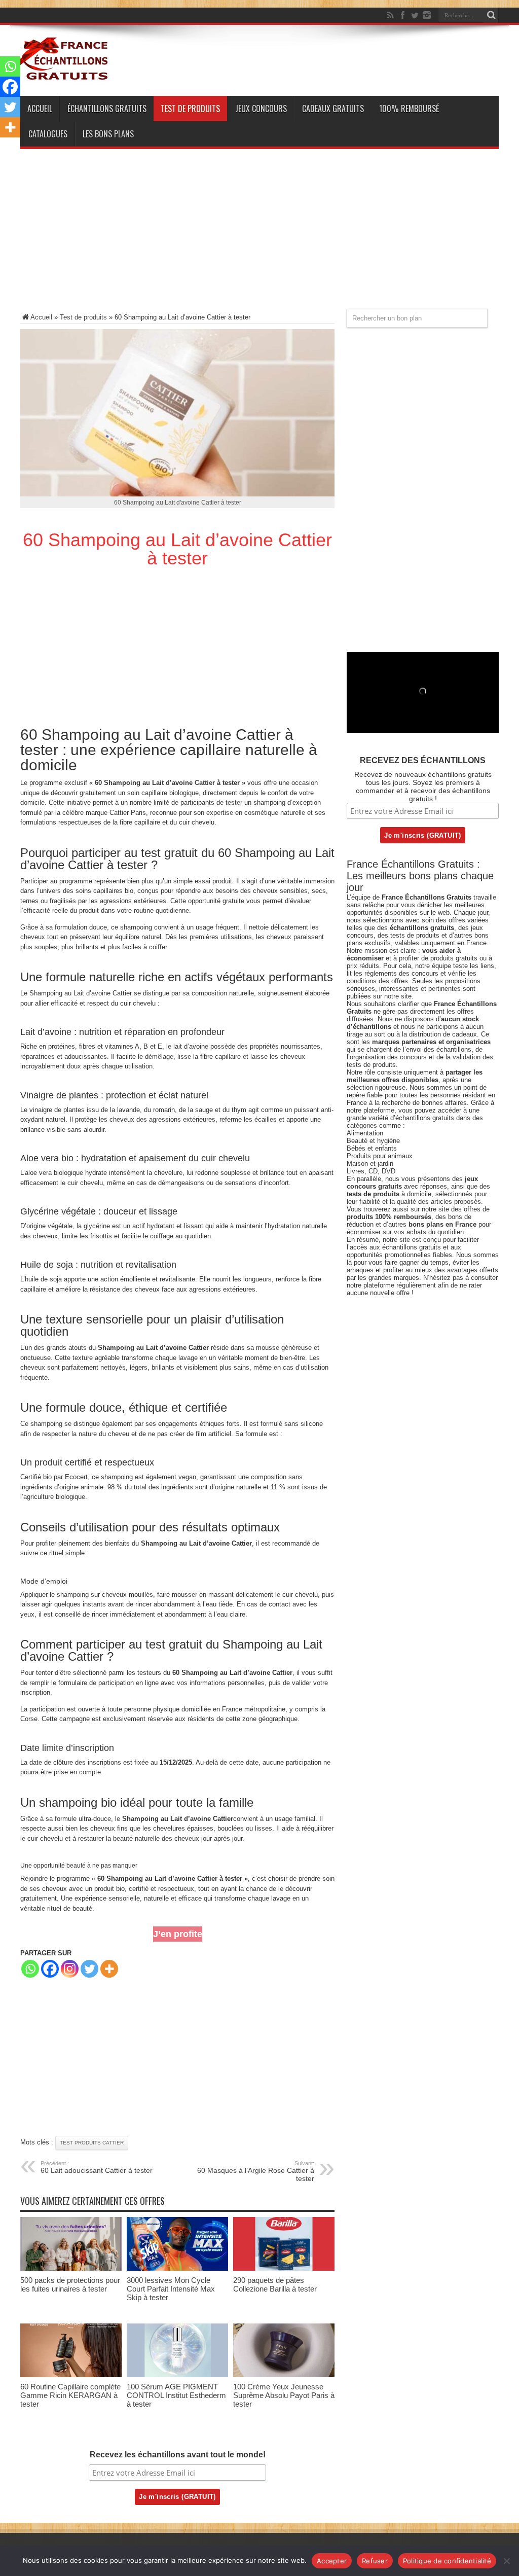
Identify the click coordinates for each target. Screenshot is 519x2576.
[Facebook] (402, 15)
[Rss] (390, 15)
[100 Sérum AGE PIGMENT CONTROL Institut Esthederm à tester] (177, 2375)
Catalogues (48, 134)
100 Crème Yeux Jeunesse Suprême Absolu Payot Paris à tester (284, 2395)
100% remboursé (409, 109)
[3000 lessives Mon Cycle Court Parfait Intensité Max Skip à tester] (177, 2268)
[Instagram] (70, 1969)
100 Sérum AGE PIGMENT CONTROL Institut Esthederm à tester (176, 2395)
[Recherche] (491, 15)
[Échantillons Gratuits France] (65, 76)
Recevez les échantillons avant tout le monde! (178, 2455)
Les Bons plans (108, 134)
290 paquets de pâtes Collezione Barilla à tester (275, 2284)
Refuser (375, 2561)
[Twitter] (415, 15)
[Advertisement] (259, 238)
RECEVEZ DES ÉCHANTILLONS (423, 760)
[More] (109, 1969)
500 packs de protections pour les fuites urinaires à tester (70, 2284)
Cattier (205, 783)
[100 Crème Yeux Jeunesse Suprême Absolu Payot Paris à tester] (284, 2375)
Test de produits (190, 109)
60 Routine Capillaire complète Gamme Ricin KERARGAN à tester (70, 2395)
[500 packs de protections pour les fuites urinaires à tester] (71, 2268)
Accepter (332, 2561)
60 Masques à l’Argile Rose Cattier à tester (256, 2171)
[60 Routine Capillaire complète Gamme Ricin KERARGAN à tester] (71, 2375)
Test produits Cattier (92, 2143)
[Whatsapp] (30, 1969)
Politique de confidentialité (447, 2561)
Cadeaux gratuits (333, 109)
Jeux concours (261, 109)
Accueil (40, 109)
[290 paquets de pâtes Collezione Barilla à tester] (284, 2268)
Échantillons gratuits (107, 109)
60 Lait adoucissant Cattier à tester (97, 2167)
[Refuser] (506, 2561)
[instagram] (427, 15)
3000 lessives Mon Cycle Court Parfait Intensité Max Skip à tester (171, 2289)
